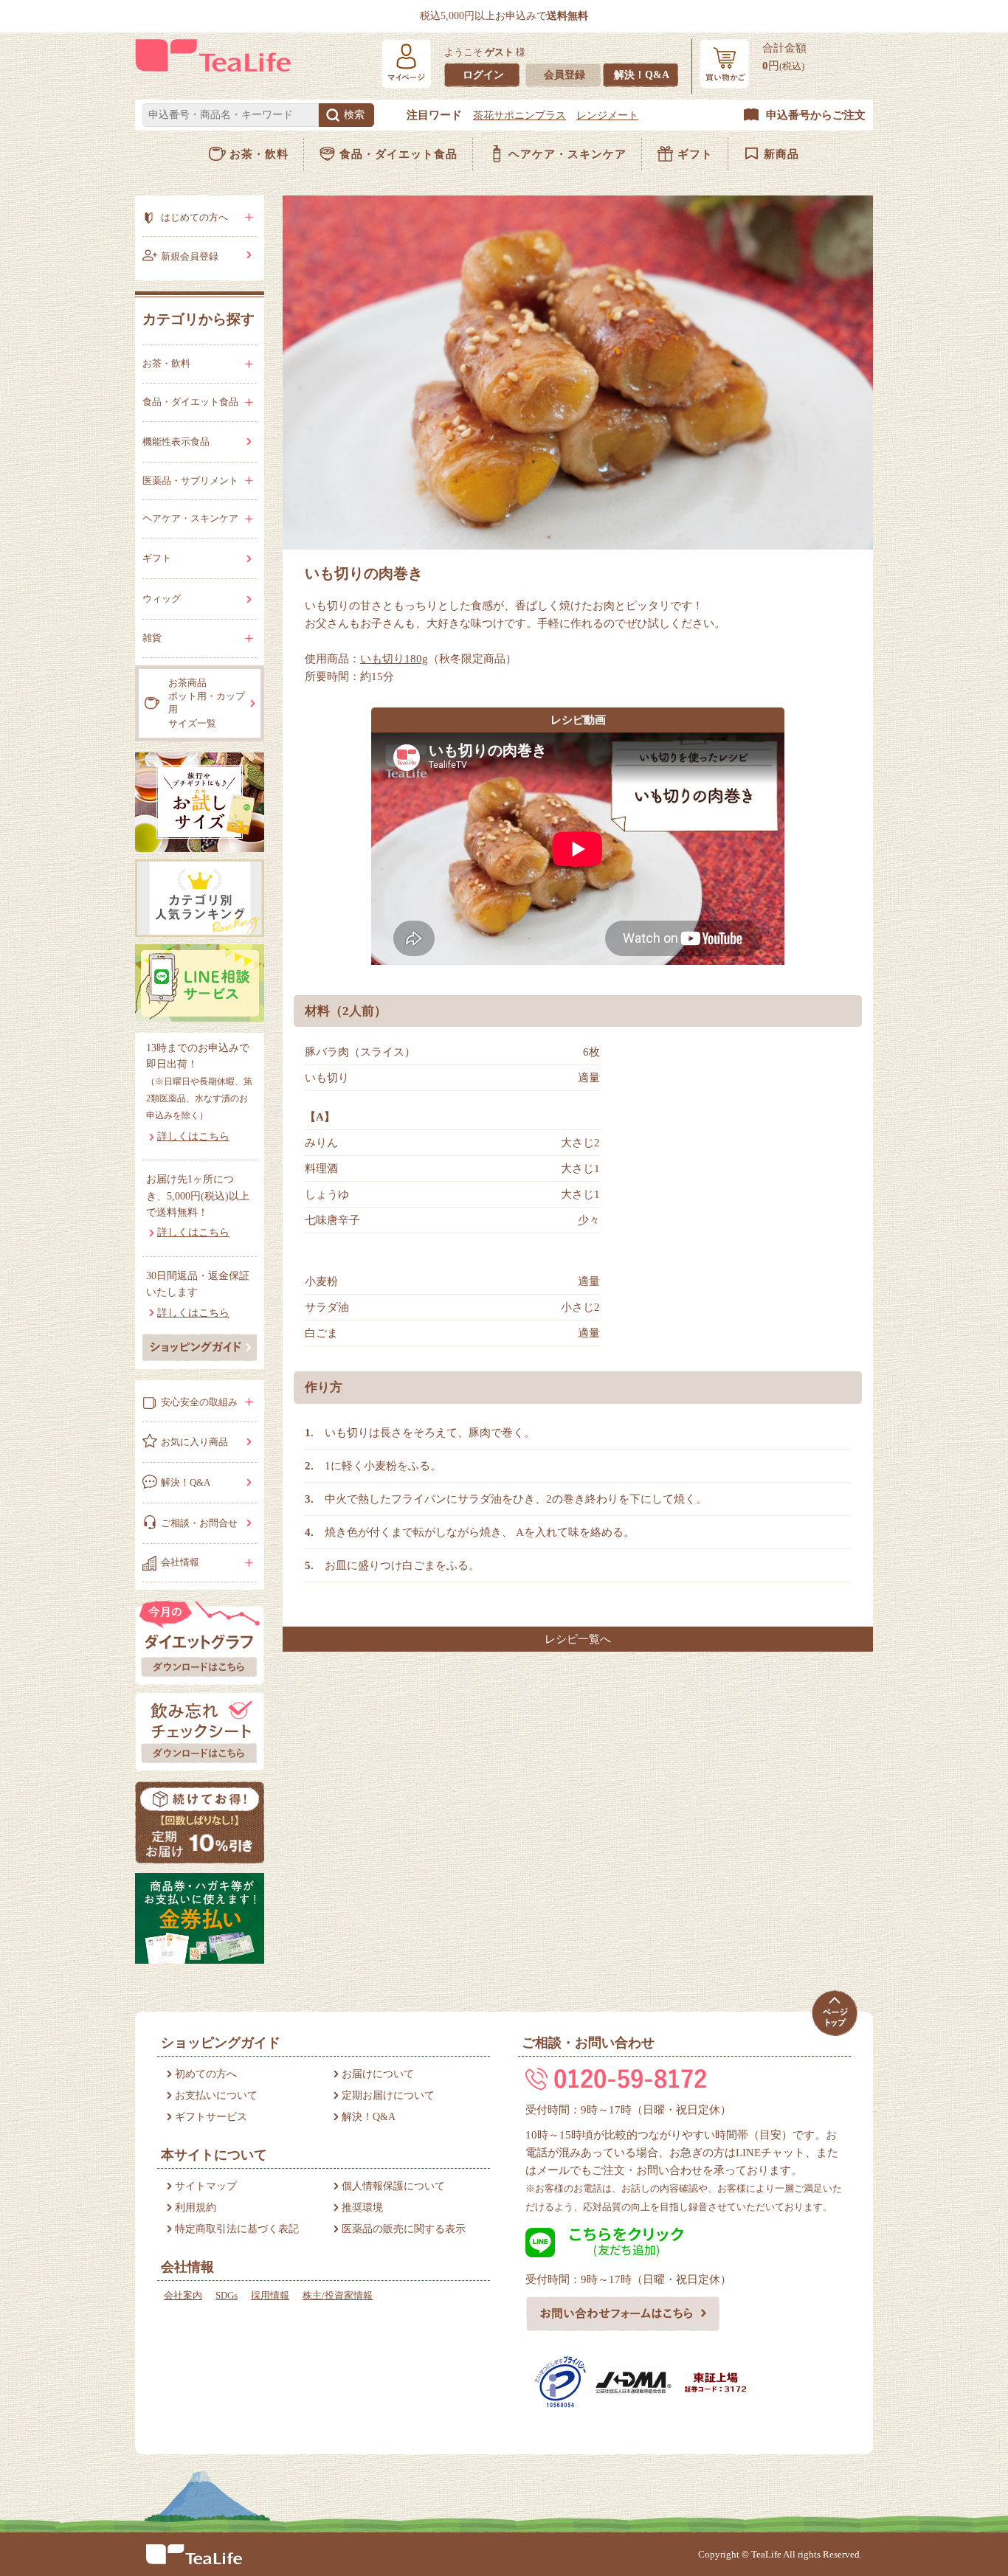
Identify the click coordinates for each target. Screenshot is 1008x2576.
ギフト (695, 154)
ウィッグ (162, 599)
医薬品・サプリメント (190, 481)
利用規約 (196, 2208)
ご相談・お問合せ (199, 1523)
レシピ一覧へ (578, 1639)
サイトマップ (206, 2186)
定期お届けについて (388, 2095)
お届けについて (378, 2074)
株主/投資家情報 (338, 2295)
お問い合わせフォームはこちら (623, 2314)
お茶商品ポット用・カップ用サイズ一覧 (207, 703)
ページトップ (834, 2014)
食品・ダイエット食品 (398, 154)
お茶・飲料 (259, 154)
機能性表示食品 (176, 442)
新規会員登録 (190, 256)
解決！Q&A (642, 75)
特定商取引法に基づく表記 (237, 2229)
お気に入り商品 (194, 1442)
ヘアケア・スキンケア (567, 154)
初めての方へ (206, 2074)
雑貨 (152, 638)
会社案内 (183, 2295)
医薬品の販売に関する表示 (404, 2229)
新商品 (781, 154)
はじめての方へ (194, 217)
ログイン (483, 75)
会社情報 (180, 1562)
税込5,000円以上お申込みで (504, 16)
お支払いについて (216, 2095)
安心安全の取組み (199, 1402)
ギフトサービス (211, 2117)
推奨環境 (362, 2208)
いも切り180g (394, 659)
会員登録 (565, 75)
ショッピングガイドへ (200, 1347)
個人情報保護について (393, 2186)
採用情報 (270, 2295)
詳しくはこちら (193, 1136)
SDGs (227, 2295)
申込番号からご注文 (816, 115)
